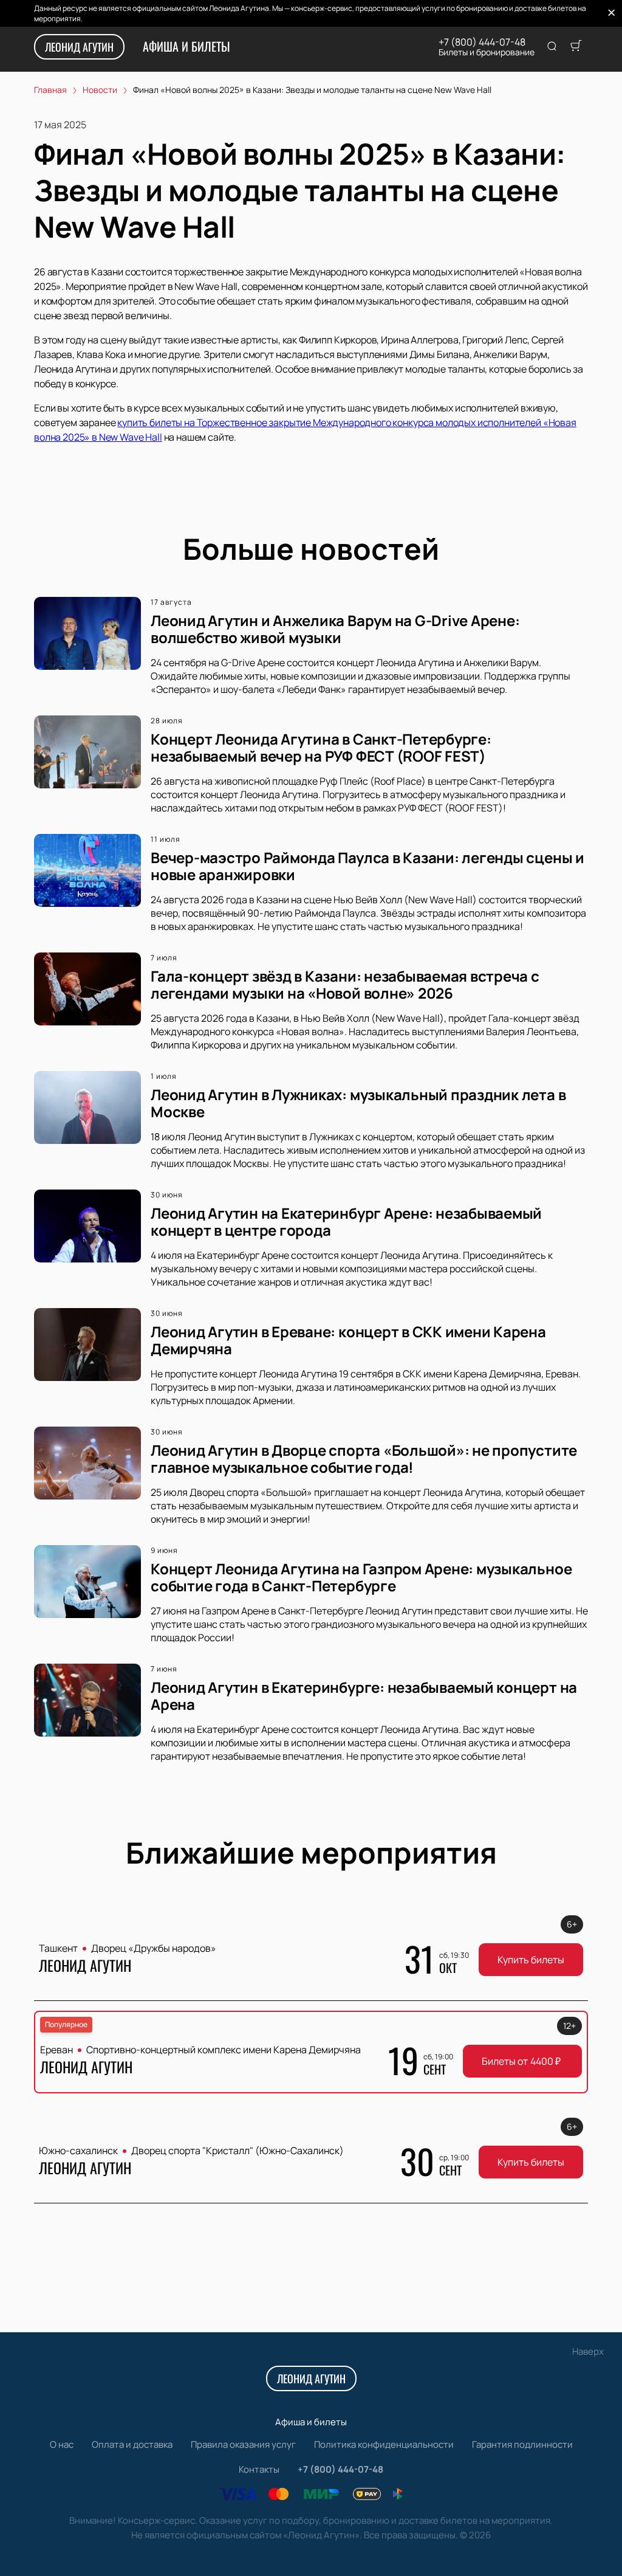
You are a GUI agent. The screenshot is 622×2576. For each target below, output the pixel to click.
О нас (62, 2444)
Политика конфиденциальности (384, 2444)
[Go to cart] (576, 47)
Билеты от (521, 2061)
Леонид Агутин (79, 47)
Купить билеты (531, 1960)
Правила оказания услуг (243, 2444)
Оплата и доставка (132, 2444)
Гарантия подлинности (522, 2444)
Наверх (588, 2351)
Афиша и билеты (186, 46)
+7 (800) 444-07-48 (482, 42)
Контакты (259, 2469)
